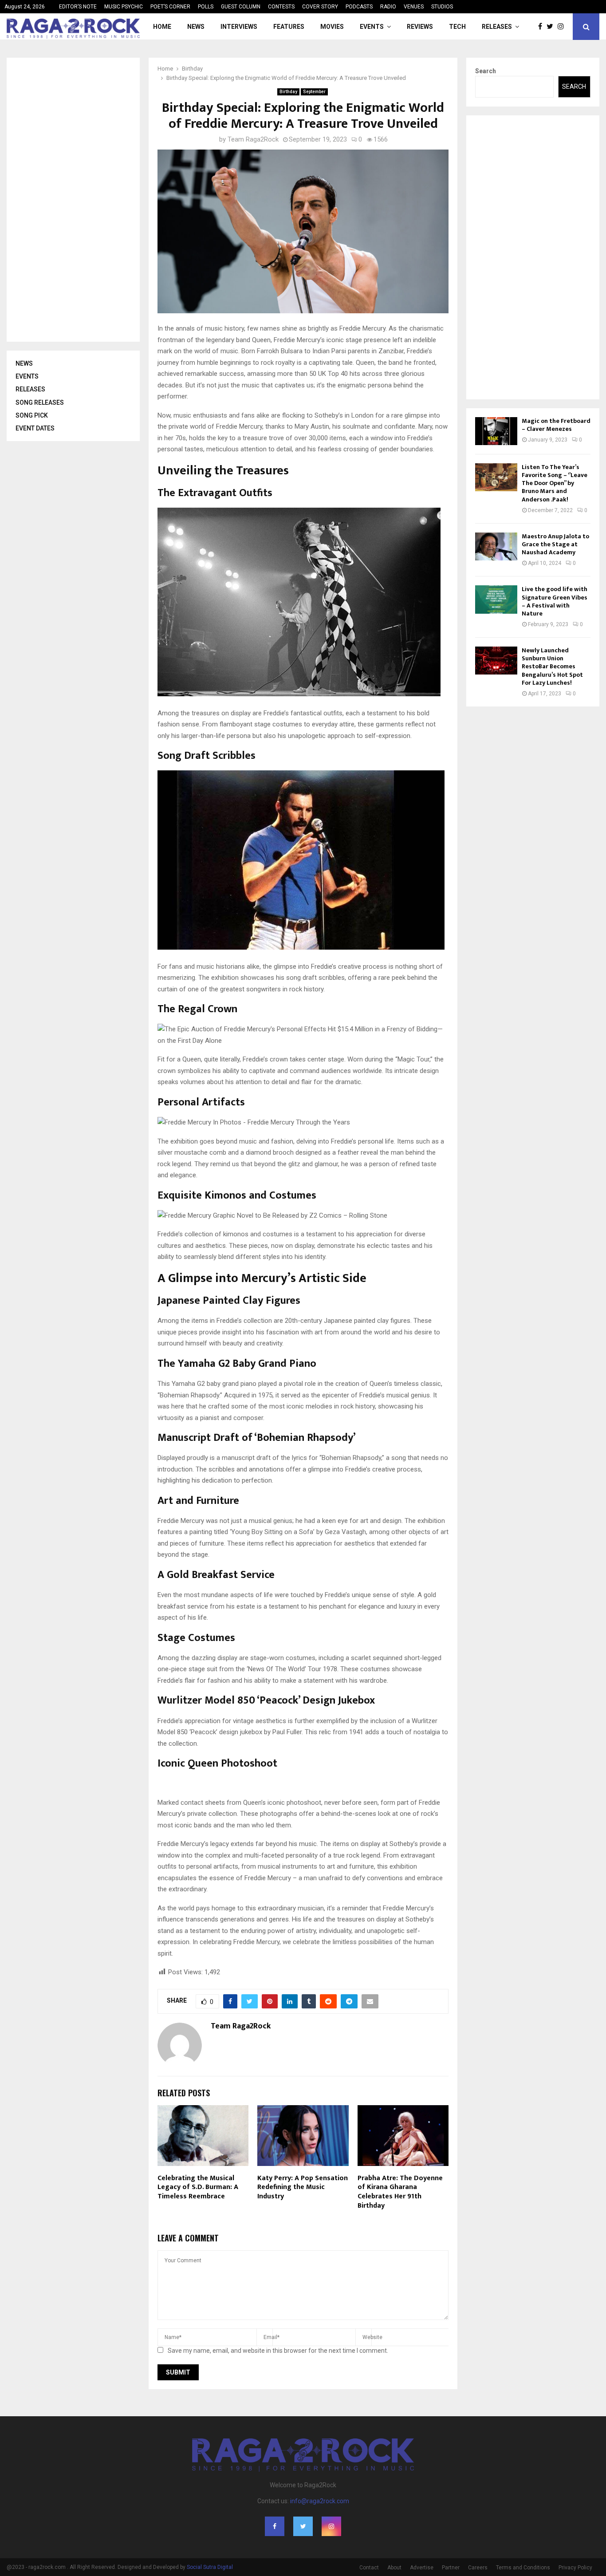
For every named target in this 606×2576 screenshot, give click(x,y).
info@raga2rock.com (320, 2501)
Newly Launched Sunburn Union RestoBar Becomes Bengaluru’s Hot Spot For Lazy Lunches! (552, 667)
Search (486, 71)
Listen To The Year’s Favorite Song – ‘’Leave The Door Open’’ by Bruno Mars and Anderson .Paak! (555, 483)
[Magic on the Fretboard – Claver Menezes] (496, 431)
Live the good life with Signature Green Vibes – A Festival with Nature (555, 601)
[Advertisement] (82, 200)
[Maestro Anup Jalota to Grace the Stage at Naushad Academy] (496, 546)
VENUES (414, 7)
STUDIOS (442, 7)
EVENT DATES (35, 428)
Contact (369, 2568)
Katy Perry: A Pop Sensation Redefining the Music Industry (303, 2187)
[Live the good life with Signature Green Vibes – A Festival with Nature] (496, 599)
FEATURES (289, 27)
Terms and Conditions (523, 2568)
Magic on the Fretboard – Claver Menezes (556, 425)
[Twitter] (552, 27)
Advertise (422, 2568)
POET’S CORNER (170, 7)
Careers (478, 2568)
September (314, 92)
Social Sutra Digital (210, 2567)
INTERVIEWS (239, 27)
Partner (451, 2568)
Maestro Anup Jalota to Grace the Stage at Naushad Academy (555, 544)
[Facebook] (542, 27)
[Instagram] (563, 27)
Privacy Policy (575, 2568)
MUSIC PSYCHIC (124, 7)
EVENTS (372, 27)
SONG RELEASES (40, 402)
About (394, 2568)
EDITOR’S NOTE (78, 7)
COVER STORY (320, 7)
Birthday (288, 92)
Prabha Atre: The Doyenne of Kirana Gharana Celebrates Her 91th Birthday (400, 2192)
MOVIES (332, 27)
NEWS (196, 27)
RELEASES (497, 27)
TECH (457, 27)
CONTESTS (281, 7)
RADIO (388, 7)
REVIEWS (420, 27)
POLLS (206, 7)
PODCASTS (359, 7)
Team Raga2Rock (253, 139)
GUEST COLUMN (241, 7)
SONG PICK (32, 415)
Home (162, 27)
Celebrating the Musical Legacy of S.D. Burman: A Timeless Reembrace (198, 2187)
